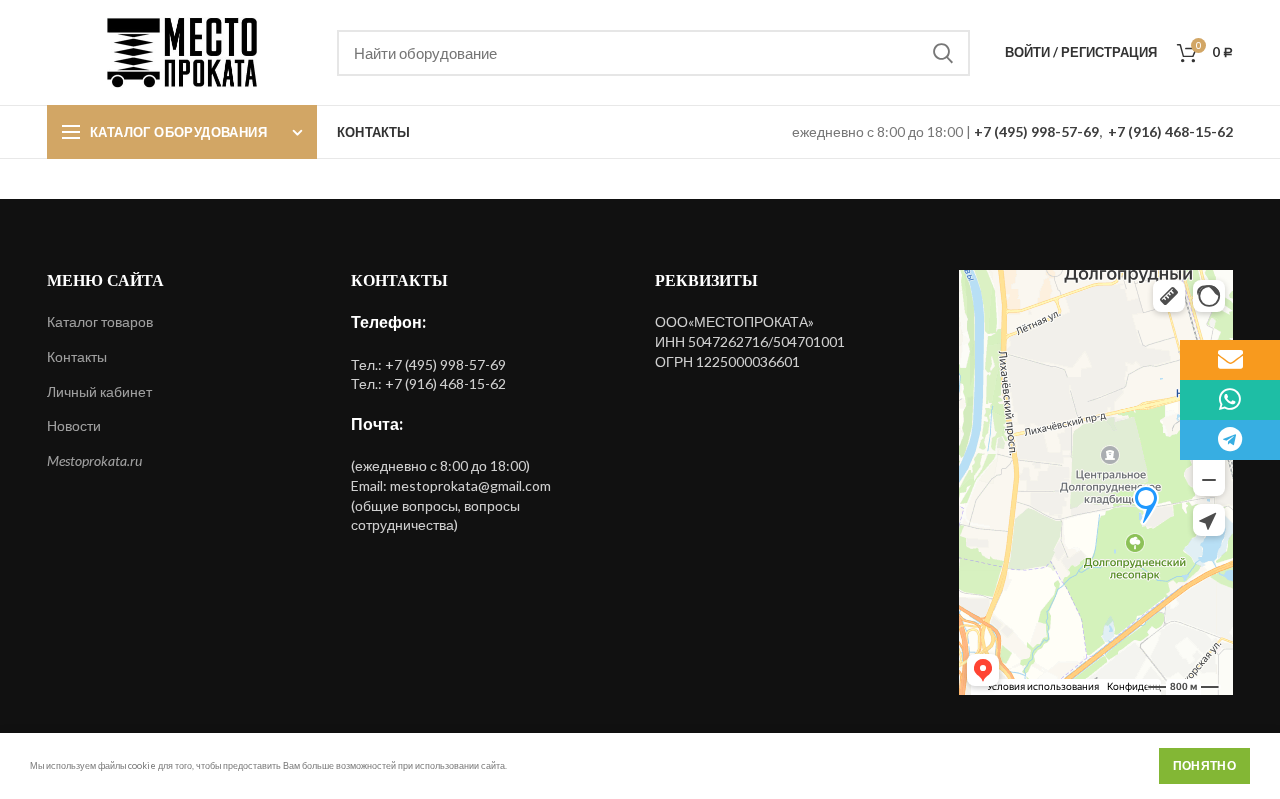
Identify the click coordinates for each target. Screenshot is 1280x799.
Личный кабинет (99, 391)
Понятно (1204, 765)
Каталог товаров (100, 321)
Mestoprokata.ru (94, 460)
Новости (74, 425)
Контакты (77, 356)
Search (943, 53)
